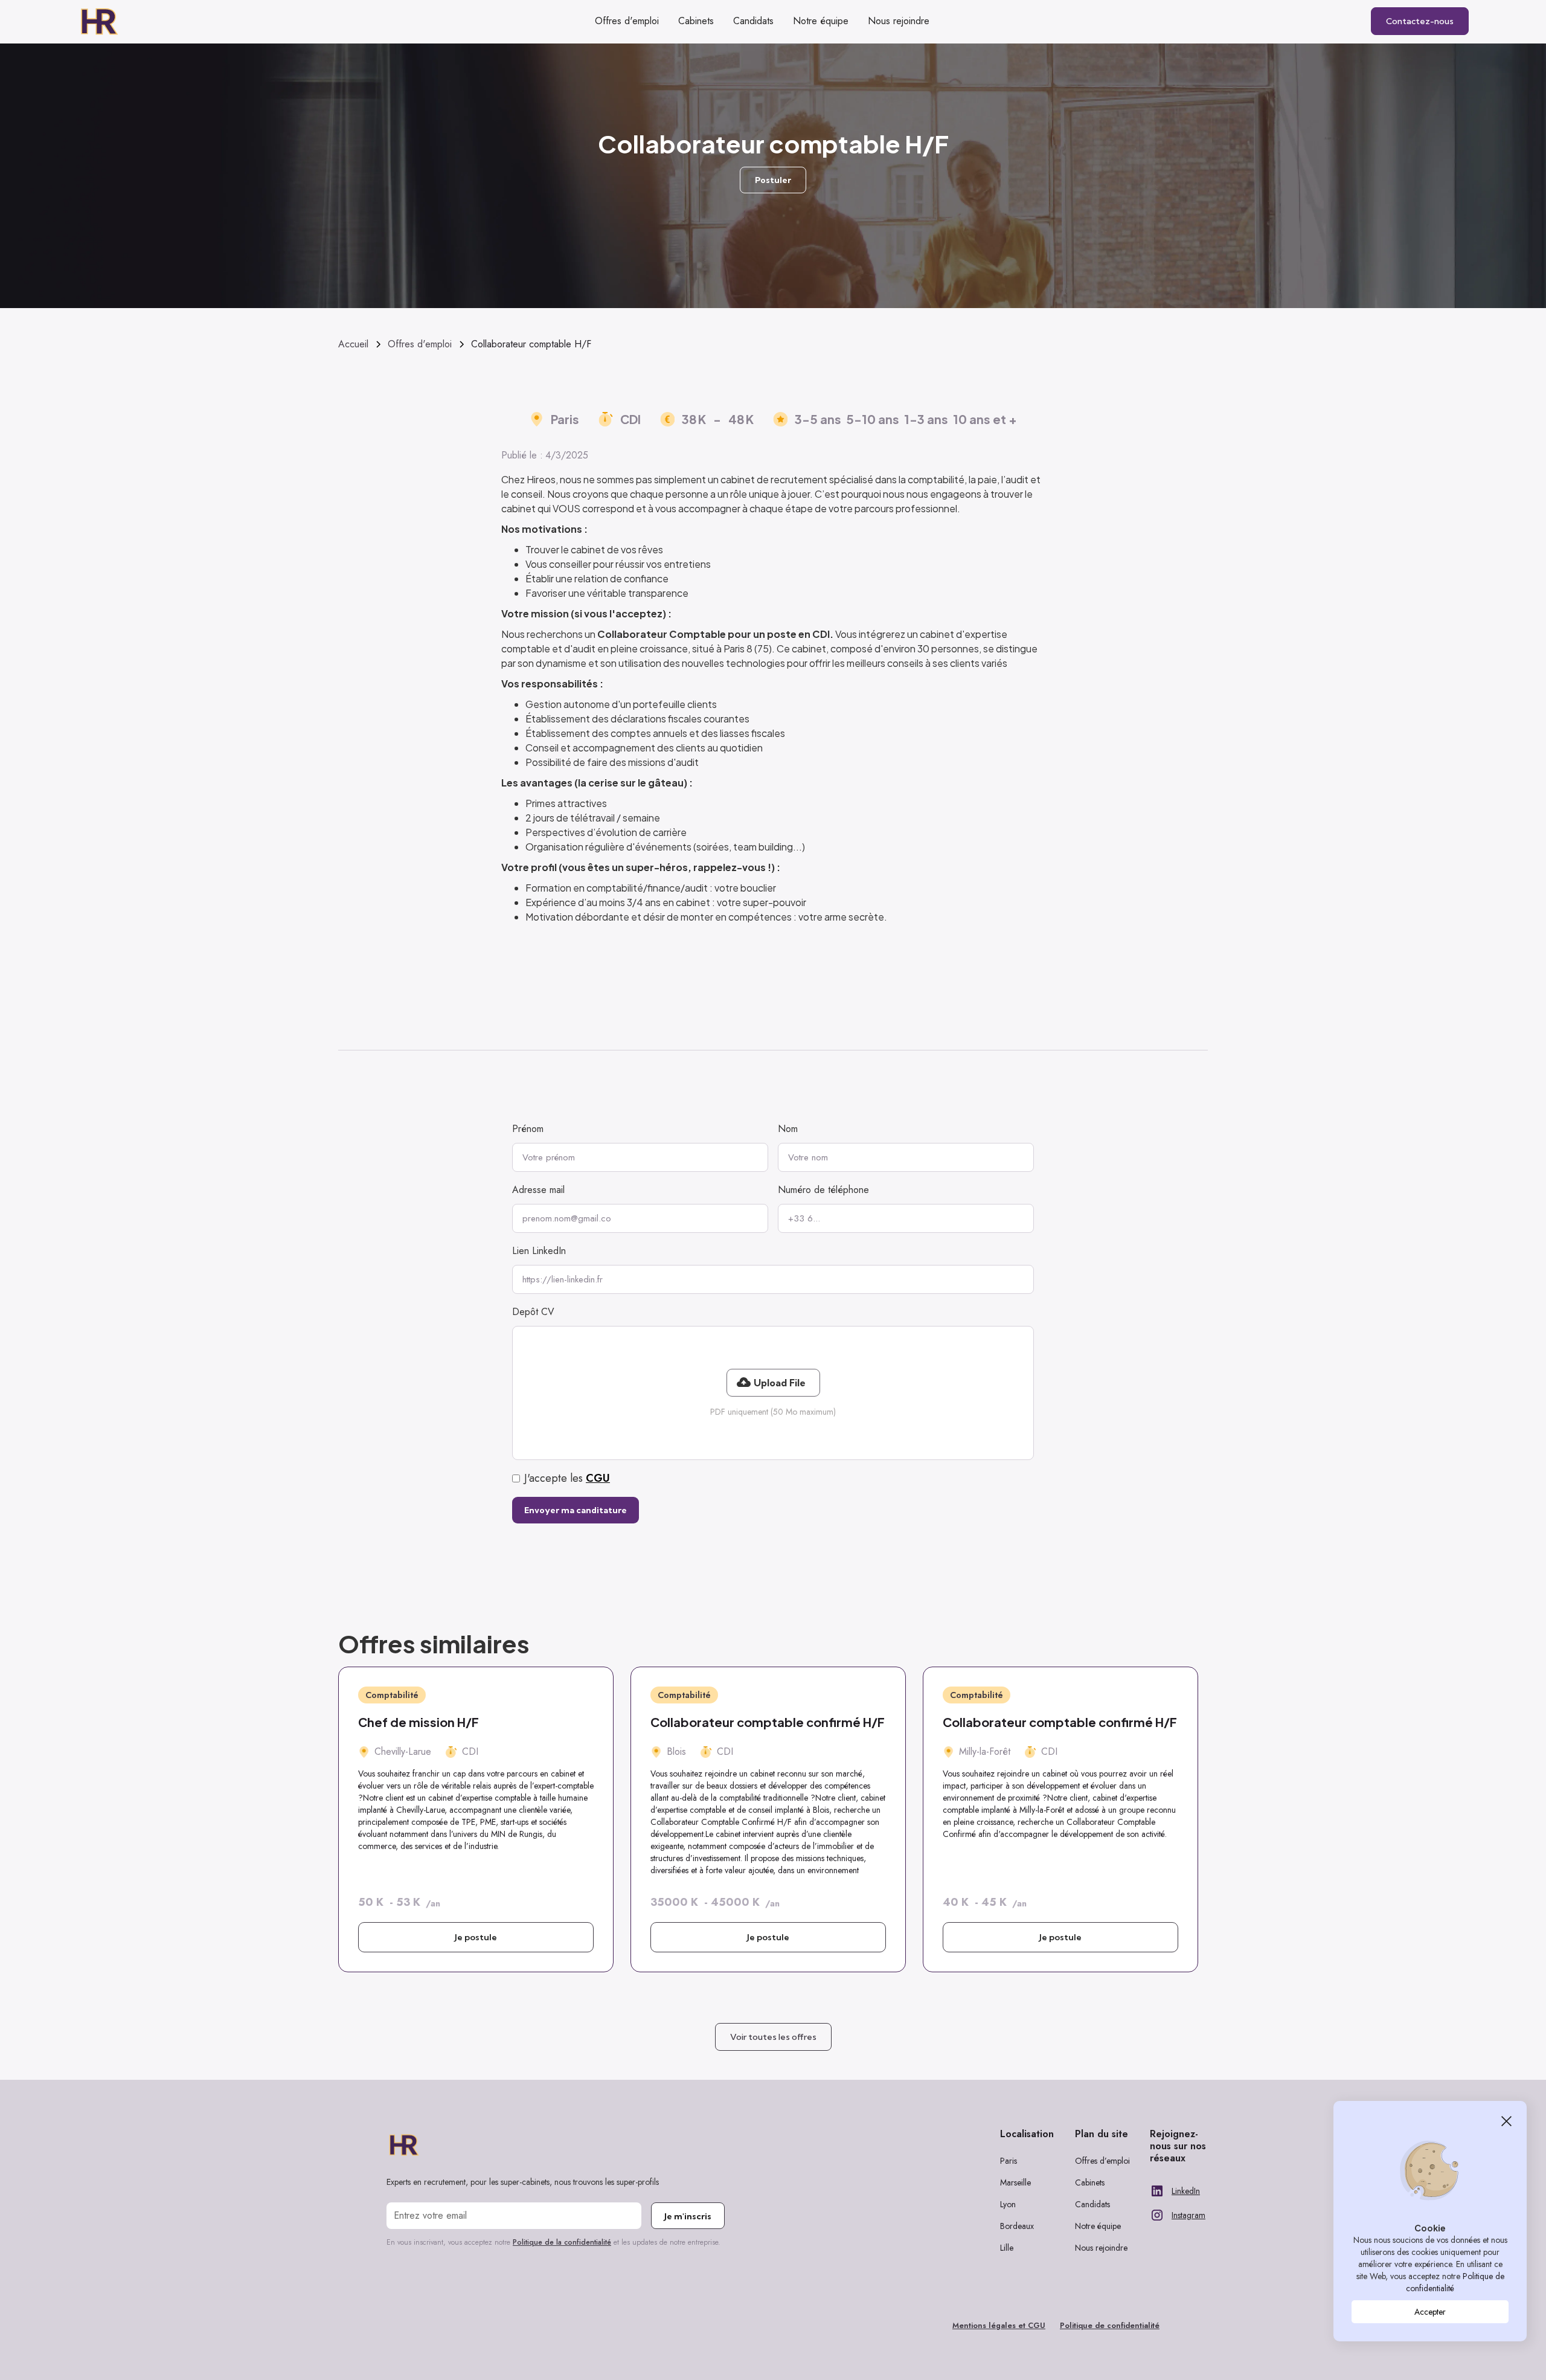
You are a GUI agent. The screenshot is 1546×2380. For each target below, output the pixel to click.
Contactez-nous (1420, 21)
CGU (598, 1478)
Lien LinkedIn (539, 1251)
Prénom (528, 1129)
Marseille (1015, 2182)
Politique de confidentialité (1110, 2325)
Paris (1009, 2161)
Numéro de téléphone (823, 1190)
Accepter (1430, 2312)
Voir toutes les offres (773, 2037)
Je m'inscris (688, 2216)
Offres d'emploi (627, 21)
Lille (1007, 2248)
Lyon (1008, 2204)
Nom (788, 1129)
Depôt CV (533, 1312)
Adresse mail (538, 1190)
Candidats (1092, 2204)
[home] (115, 21)
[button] (773, 1383)
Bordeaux (1017, 2226)
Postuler (773, 180)
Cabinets (1090, 2182)
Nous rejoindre (1101, 2248)
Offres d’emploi (1102, 2161)
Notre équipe (1098, 2226)
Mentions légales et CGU (999, 2325)
